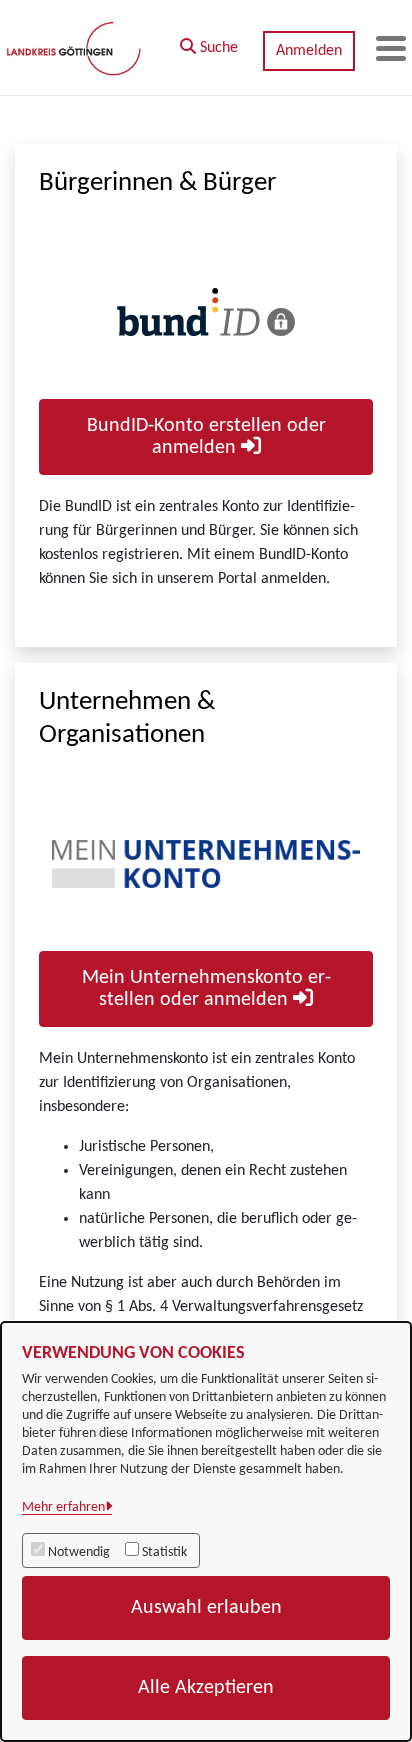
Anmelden (309, 51)
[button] (209, 43)
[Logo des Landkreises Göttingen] (75, 48)
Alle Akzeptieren (206, 1688)
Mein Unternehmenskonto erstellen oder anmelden (206, 989)
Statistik (164, 1552)
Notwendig (79, 1552)
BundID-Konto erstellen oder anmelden (206, 437)
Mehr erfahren (63, 1507)
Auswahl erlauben (206, 1608)
